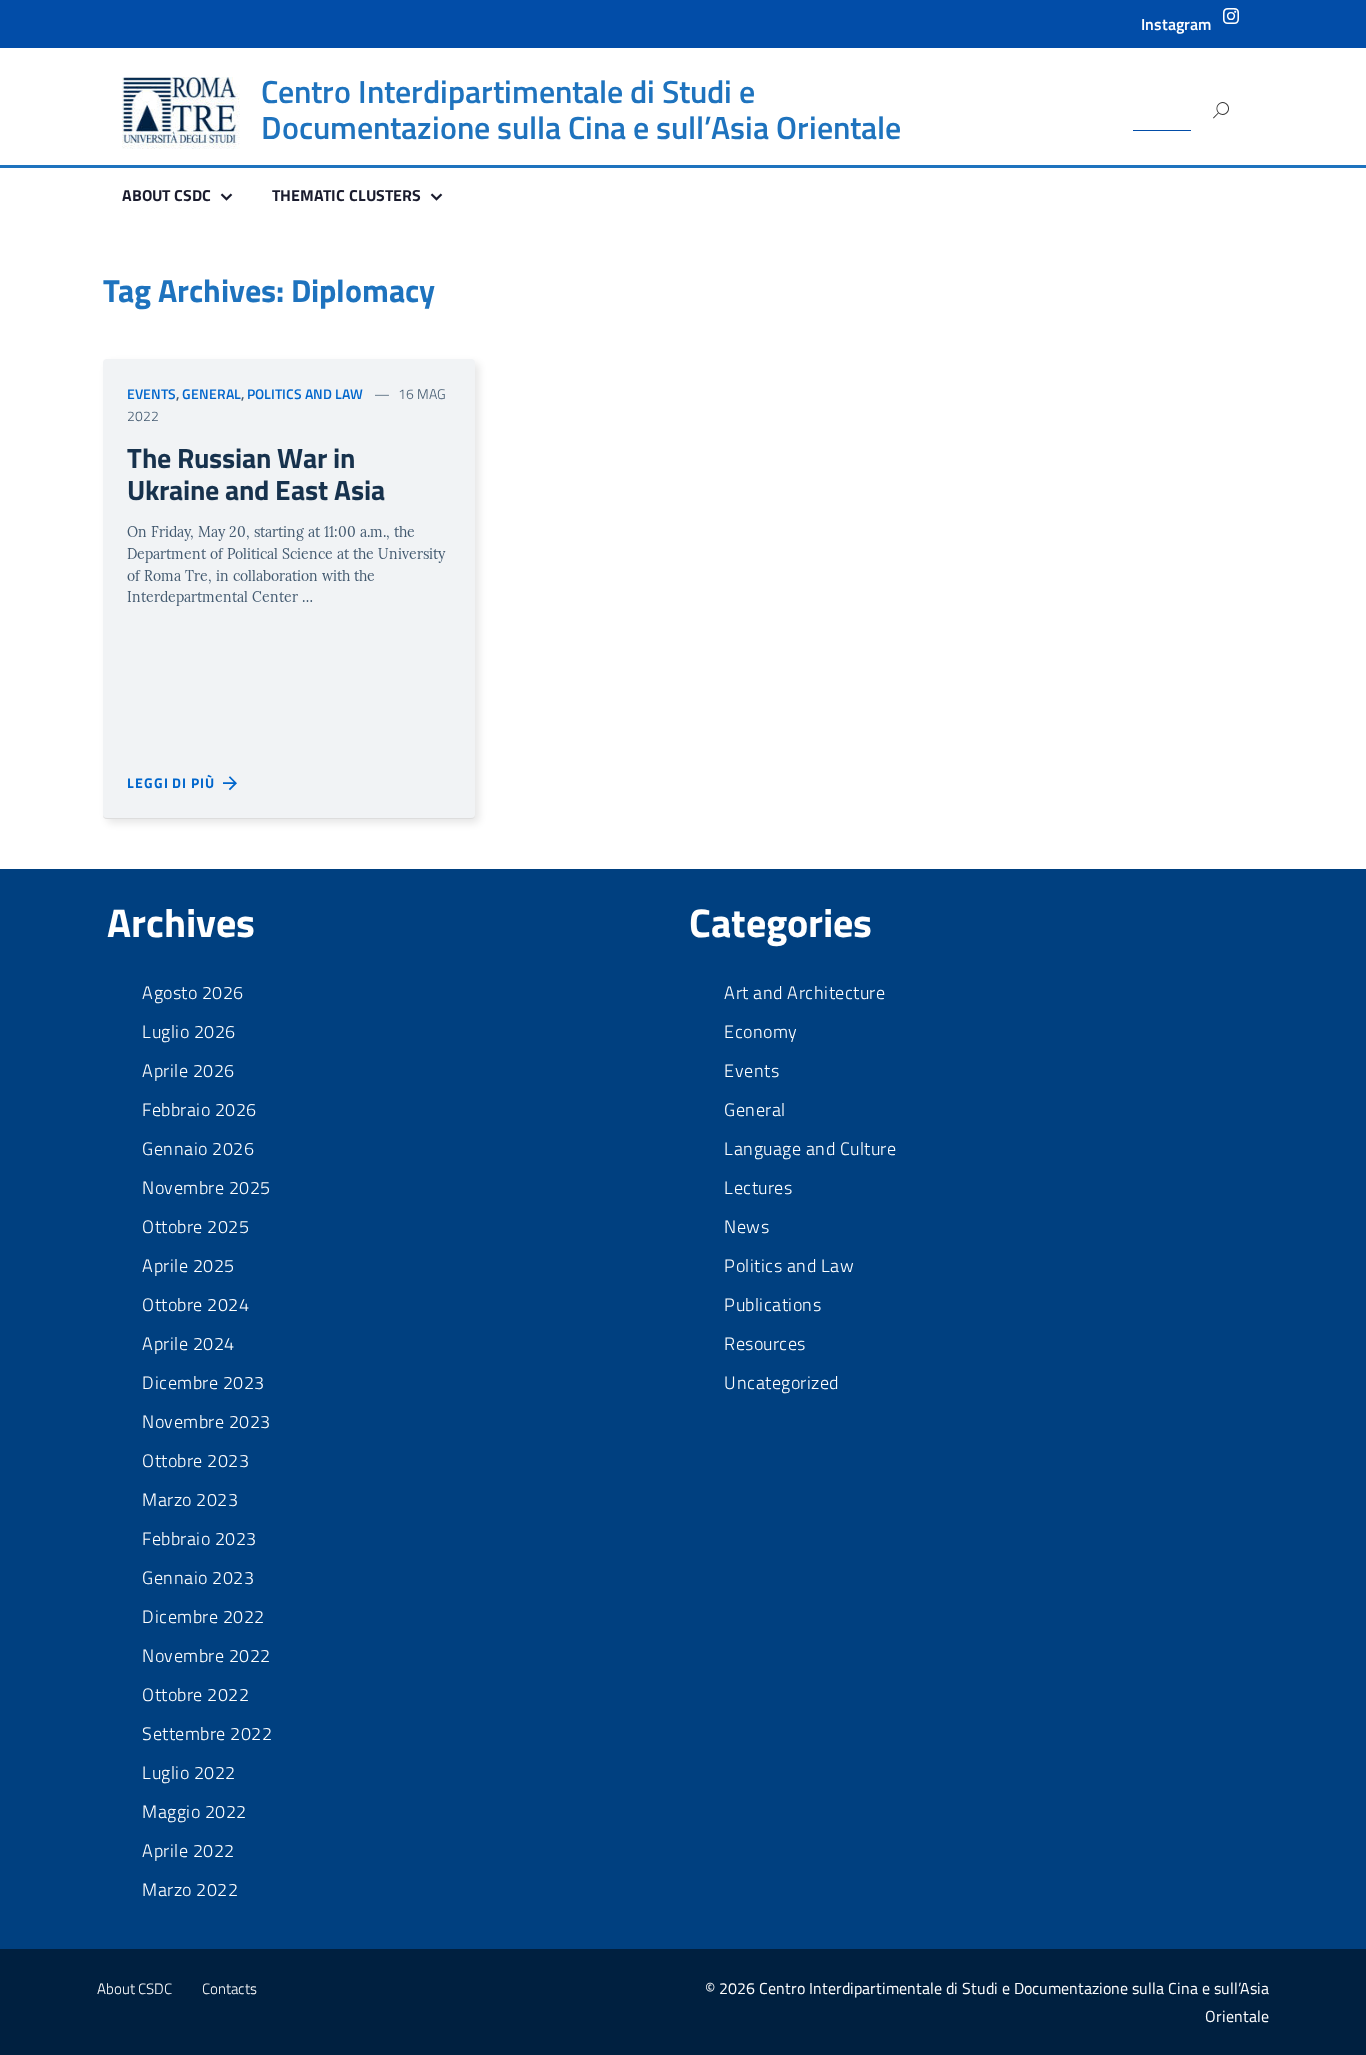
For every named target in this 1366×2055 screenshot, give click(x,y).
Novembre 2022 (206, 1656)
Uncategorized (781, 1383)
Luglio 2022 (189, 1773)
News (746, 1227)
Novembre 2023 (206, 1422)
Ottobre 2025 (195, 1227)
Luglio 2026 (189, 1032)
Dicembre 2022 (203, 1617)
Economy (761, 1032)
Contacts (229, 1988)
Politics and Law (305, 393)
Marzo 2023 (190, 1500)
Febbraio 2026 (199, 1110)
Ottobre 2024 (195, 1305)
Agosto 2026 (193, 993)
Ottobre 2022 (195, 1695)
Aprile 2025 (188, 1266)
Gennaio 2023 (198, 1578)
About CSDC (134, 1988)
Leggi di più (175, 782)
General (211, 393)
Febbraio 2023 (199, 1539)
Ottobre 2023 (195, 1461)
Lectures (758, 1188)
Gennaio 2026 (198, 1149)
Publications (772, 1305)
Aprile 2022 (188, 1851)
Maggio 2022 (194, 1812)
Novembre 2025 (206, 1188)
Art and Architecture (804, 993)
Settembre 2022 (207, 1734)
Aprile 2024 (188, 1344)
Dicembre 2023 (203, 1383)
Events (151, 393)
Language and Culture (810, 1149)
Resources (765, 1344)
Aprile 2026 (188, 1071)
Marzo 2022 (190, 1890)
